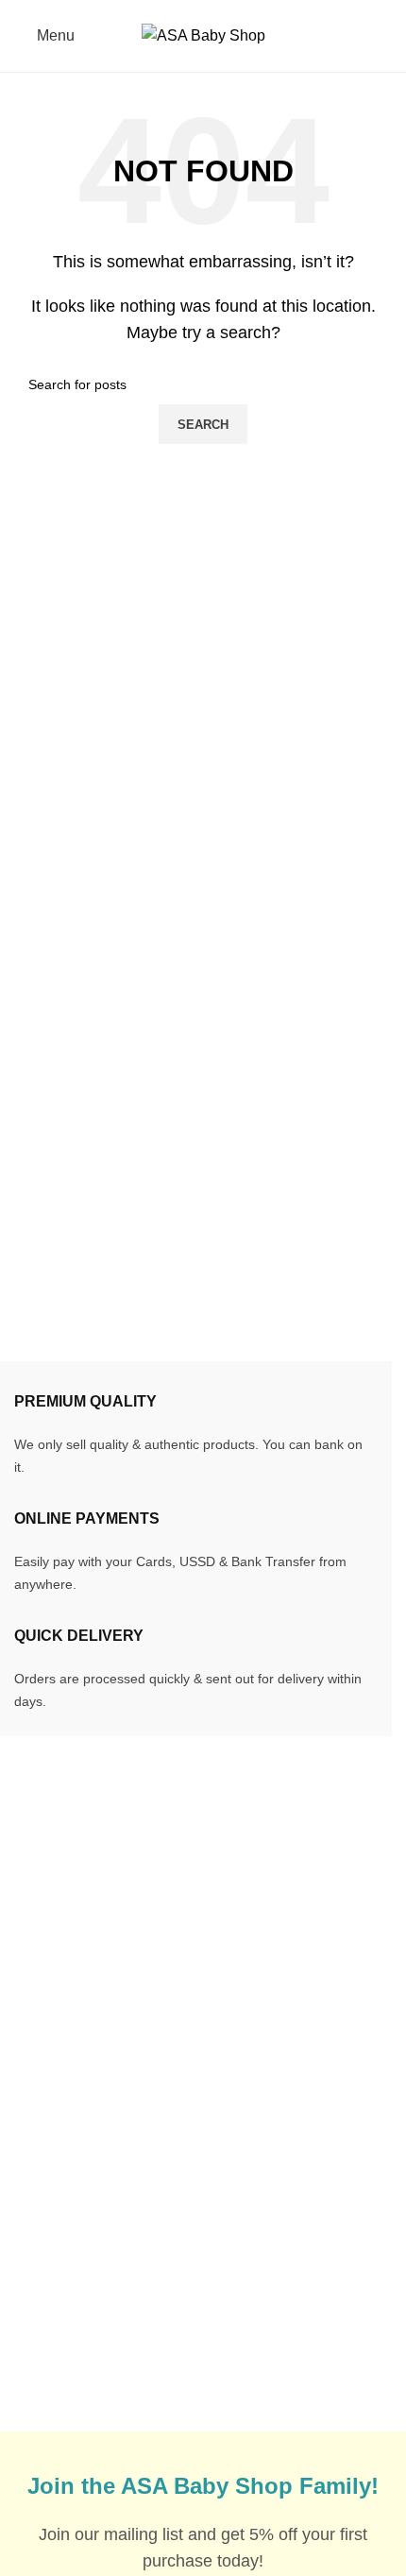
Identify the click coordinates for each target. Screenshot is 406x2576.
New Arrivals (57, 2183)
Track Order (53, 2148)
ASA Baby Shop (120, 2420)
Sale (30, 2218)
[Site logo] (203, 34)
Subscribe (261, 2288)
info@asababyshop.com (135, 1930)
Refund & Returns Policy (309, 2183)
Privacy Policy (274, 2253)
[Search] (392, 36)
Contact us (50, 2323)
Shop (32, 2253)
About (34, 2288)
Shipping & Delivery (294, 2148)
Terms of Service (282, 2218)
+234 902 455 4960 (124, 1962)
